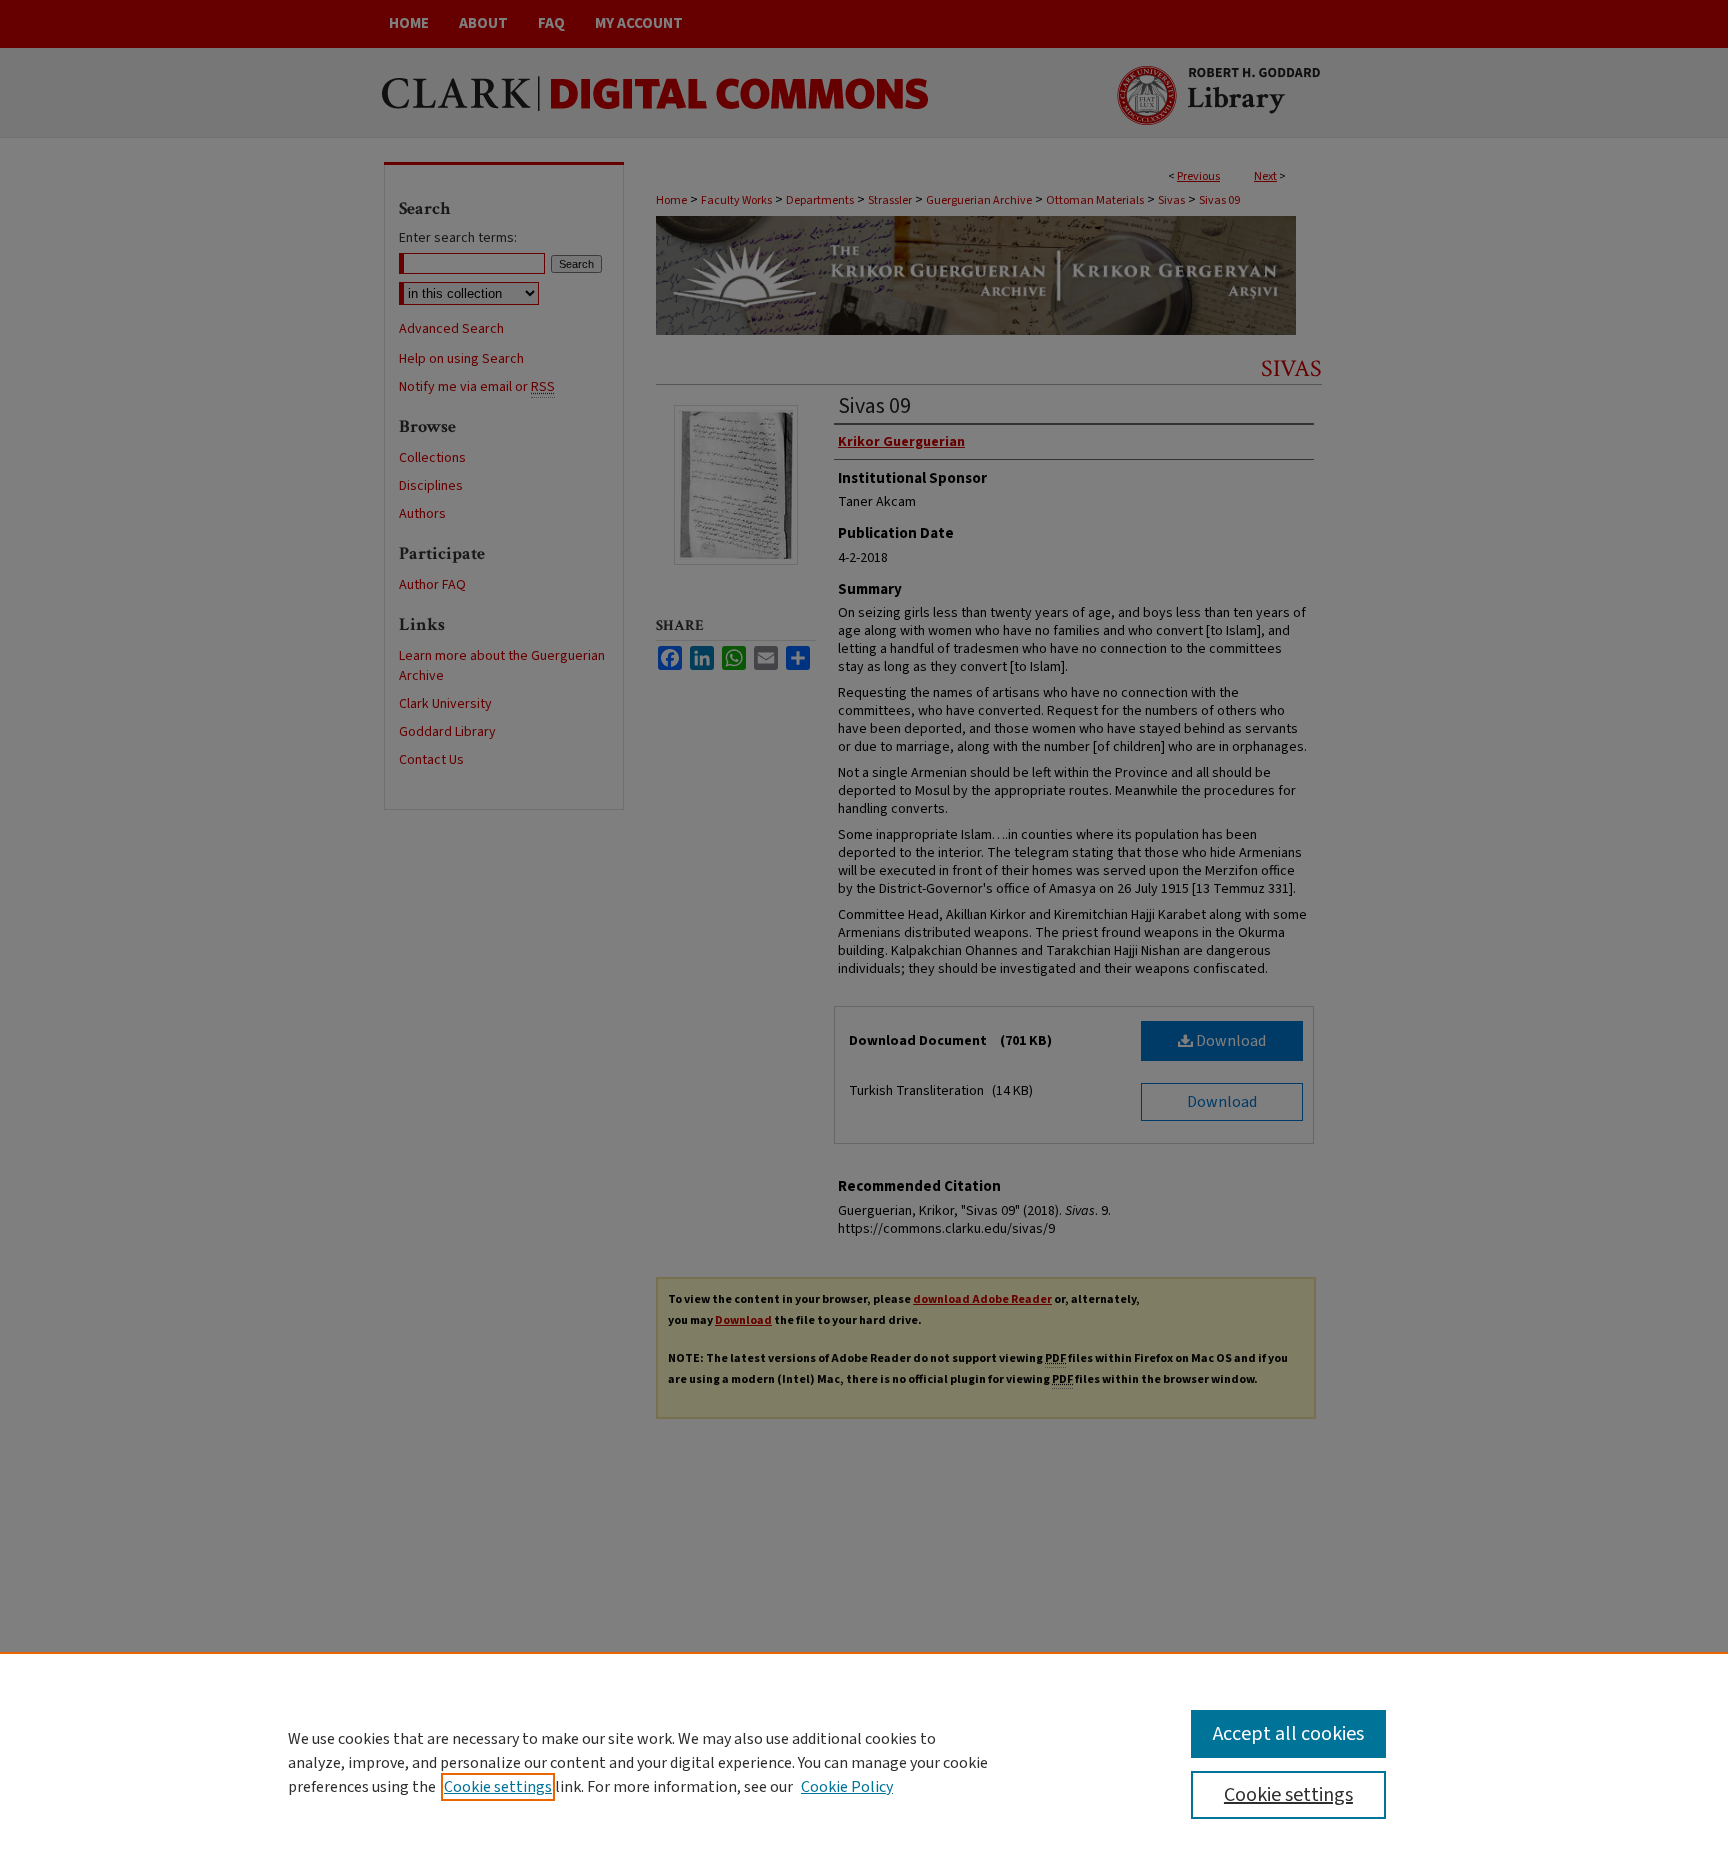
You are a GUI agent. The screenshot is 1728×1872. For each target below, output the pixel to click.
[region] (864, 1762)
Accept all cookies (1288, 1734)
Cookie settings (498, 1787)
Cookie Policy (847, 1787)
